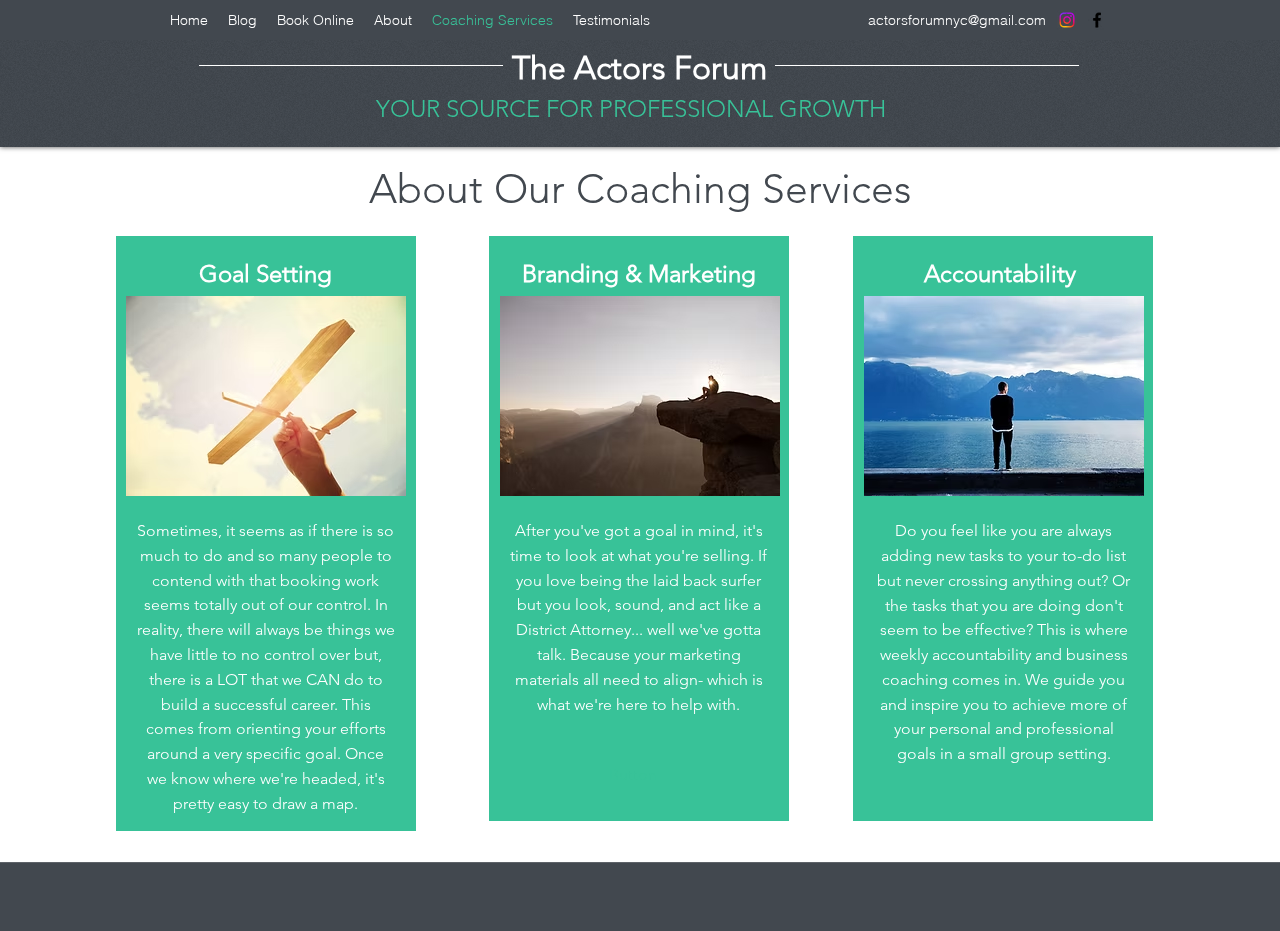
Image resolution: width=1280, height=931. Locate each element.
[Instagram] (1067, 20)
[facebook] (1097, 20)
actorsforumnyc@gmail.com (957, 20)
